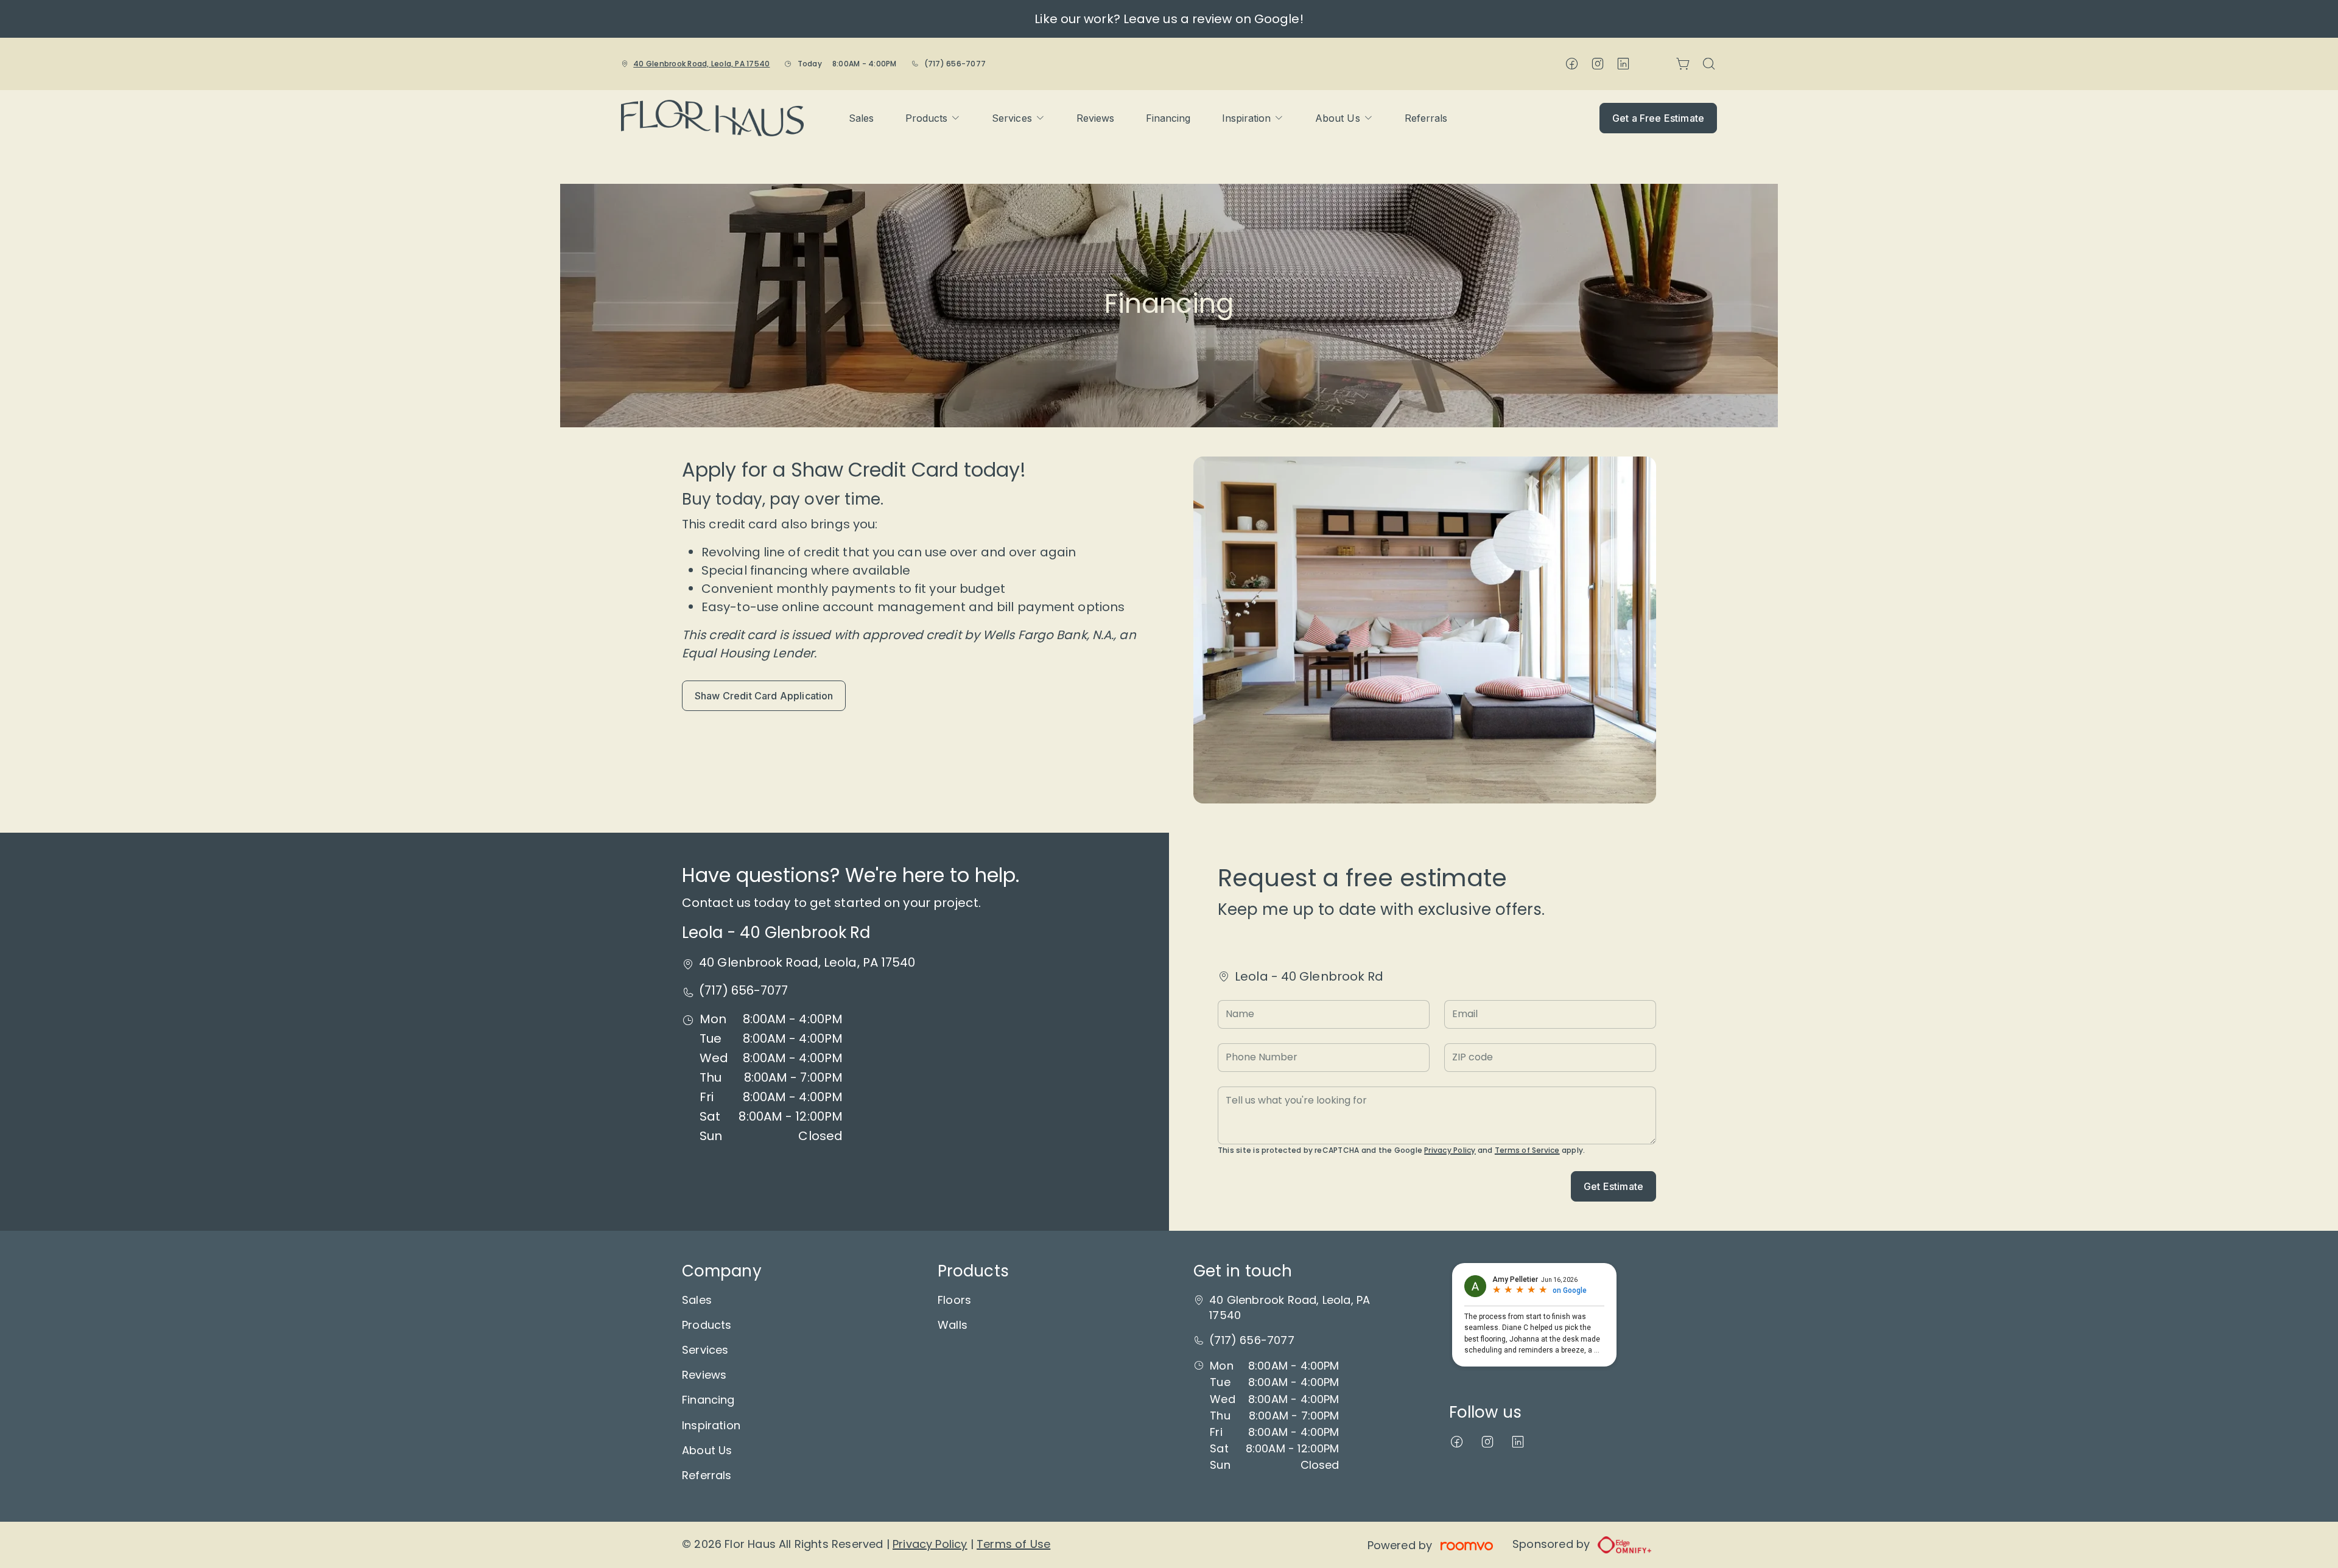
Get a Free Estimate (1658, 118)
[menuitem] (861, 118)
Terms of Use (1013, 1544)
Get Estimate (1613, 1186)
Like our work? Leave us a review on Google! (1169, 19)
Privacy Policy (1450, 1150)
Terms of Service (1527, 1150)
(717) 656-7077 (955, 64)
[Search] (1709, 64)
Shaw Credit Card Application (764, 696)
